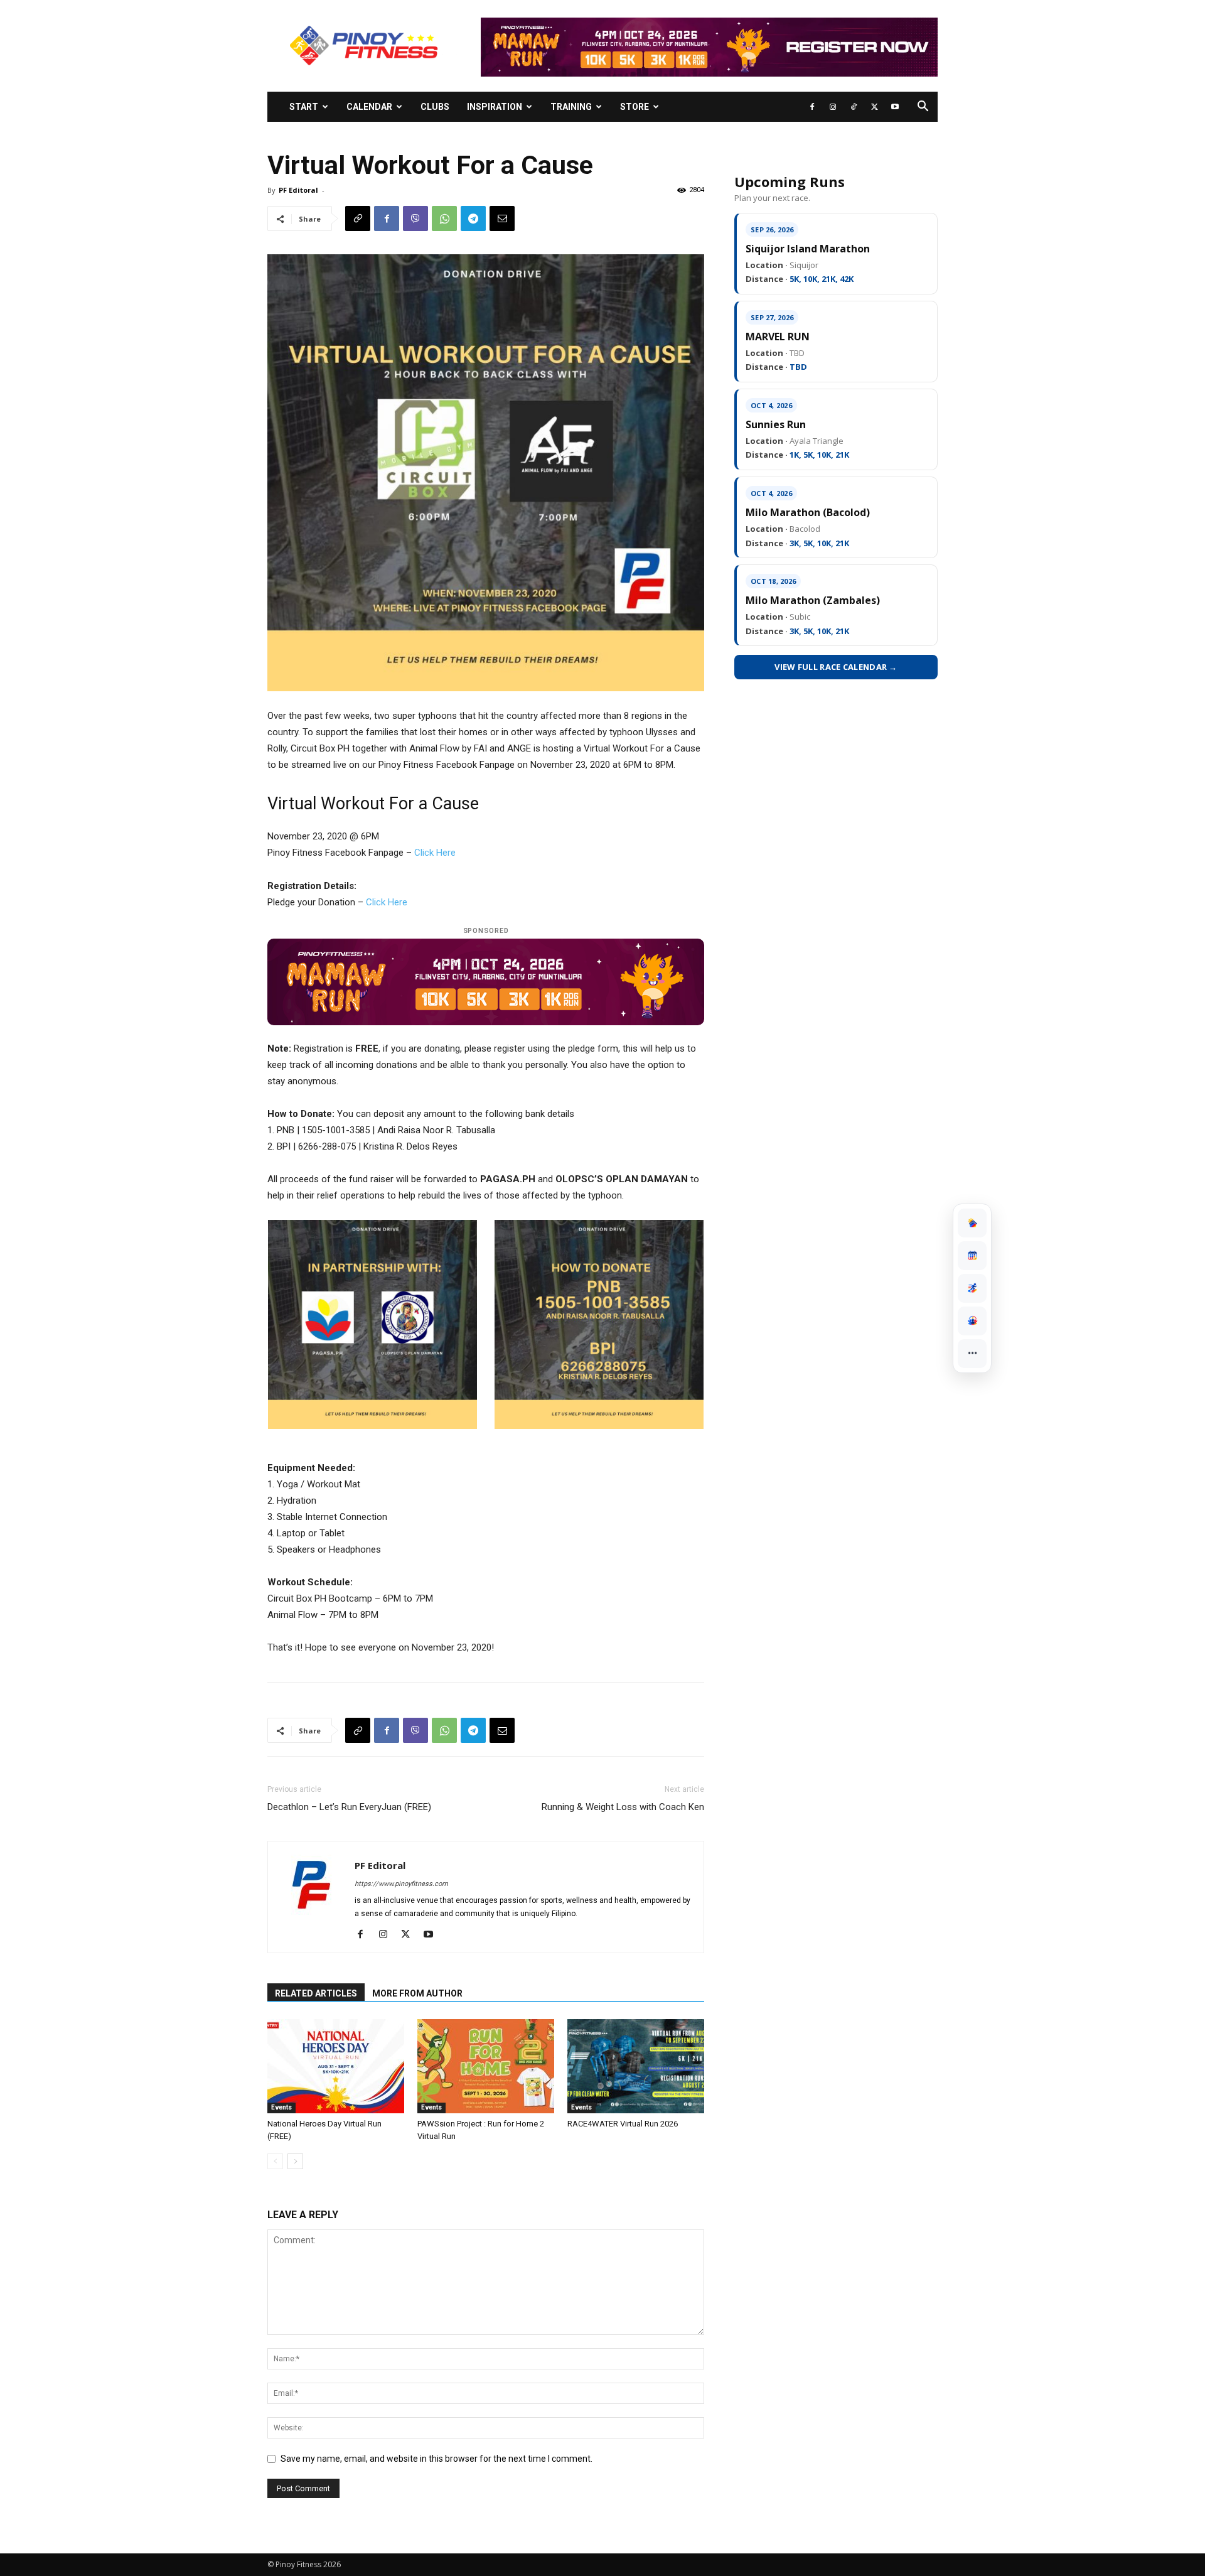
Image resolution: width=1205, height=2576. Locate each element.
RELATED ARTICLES (316, 1993)
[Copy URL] (358, 218)
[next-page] (295, 2161)
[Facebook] (812, 107)
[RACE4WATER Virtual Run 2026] (636, 2066)
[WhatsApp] (444, 218)
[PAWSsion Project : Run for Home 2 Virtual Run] (486, 2066)
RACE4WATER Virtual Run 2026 (623, 2124)
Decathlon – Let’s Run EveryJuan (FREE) (349, 1807)
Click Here (435, 853)
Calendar (369, 107)
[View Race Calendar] (972, 1256)
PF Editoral (298, 190)
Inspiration (495, 107)
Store (635, 107)
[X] (874, 107)
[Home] (972, 1223)
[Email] (502, 218)
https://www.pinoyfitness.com (401, 1884)
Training (571, 107)
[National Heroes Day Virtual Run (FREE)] (336, 2066)
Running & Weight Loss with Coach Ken (623, 1807)
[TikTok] (854, 107)
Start (304, 107)
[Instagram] (833, 107)
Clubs (435, 107)
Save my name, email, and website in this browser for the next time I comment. (436, 2459)
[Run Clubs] (972, 1321)
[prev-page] (275, 2161)
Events (281, 2107)
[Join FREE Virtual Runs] (972, 1288)
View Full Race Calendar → (836, 667)
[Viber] (415, 218)
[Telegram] (473, 218)
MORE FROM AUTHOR (417, 1993)
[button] (923, 108)
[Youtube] (895, 107)
